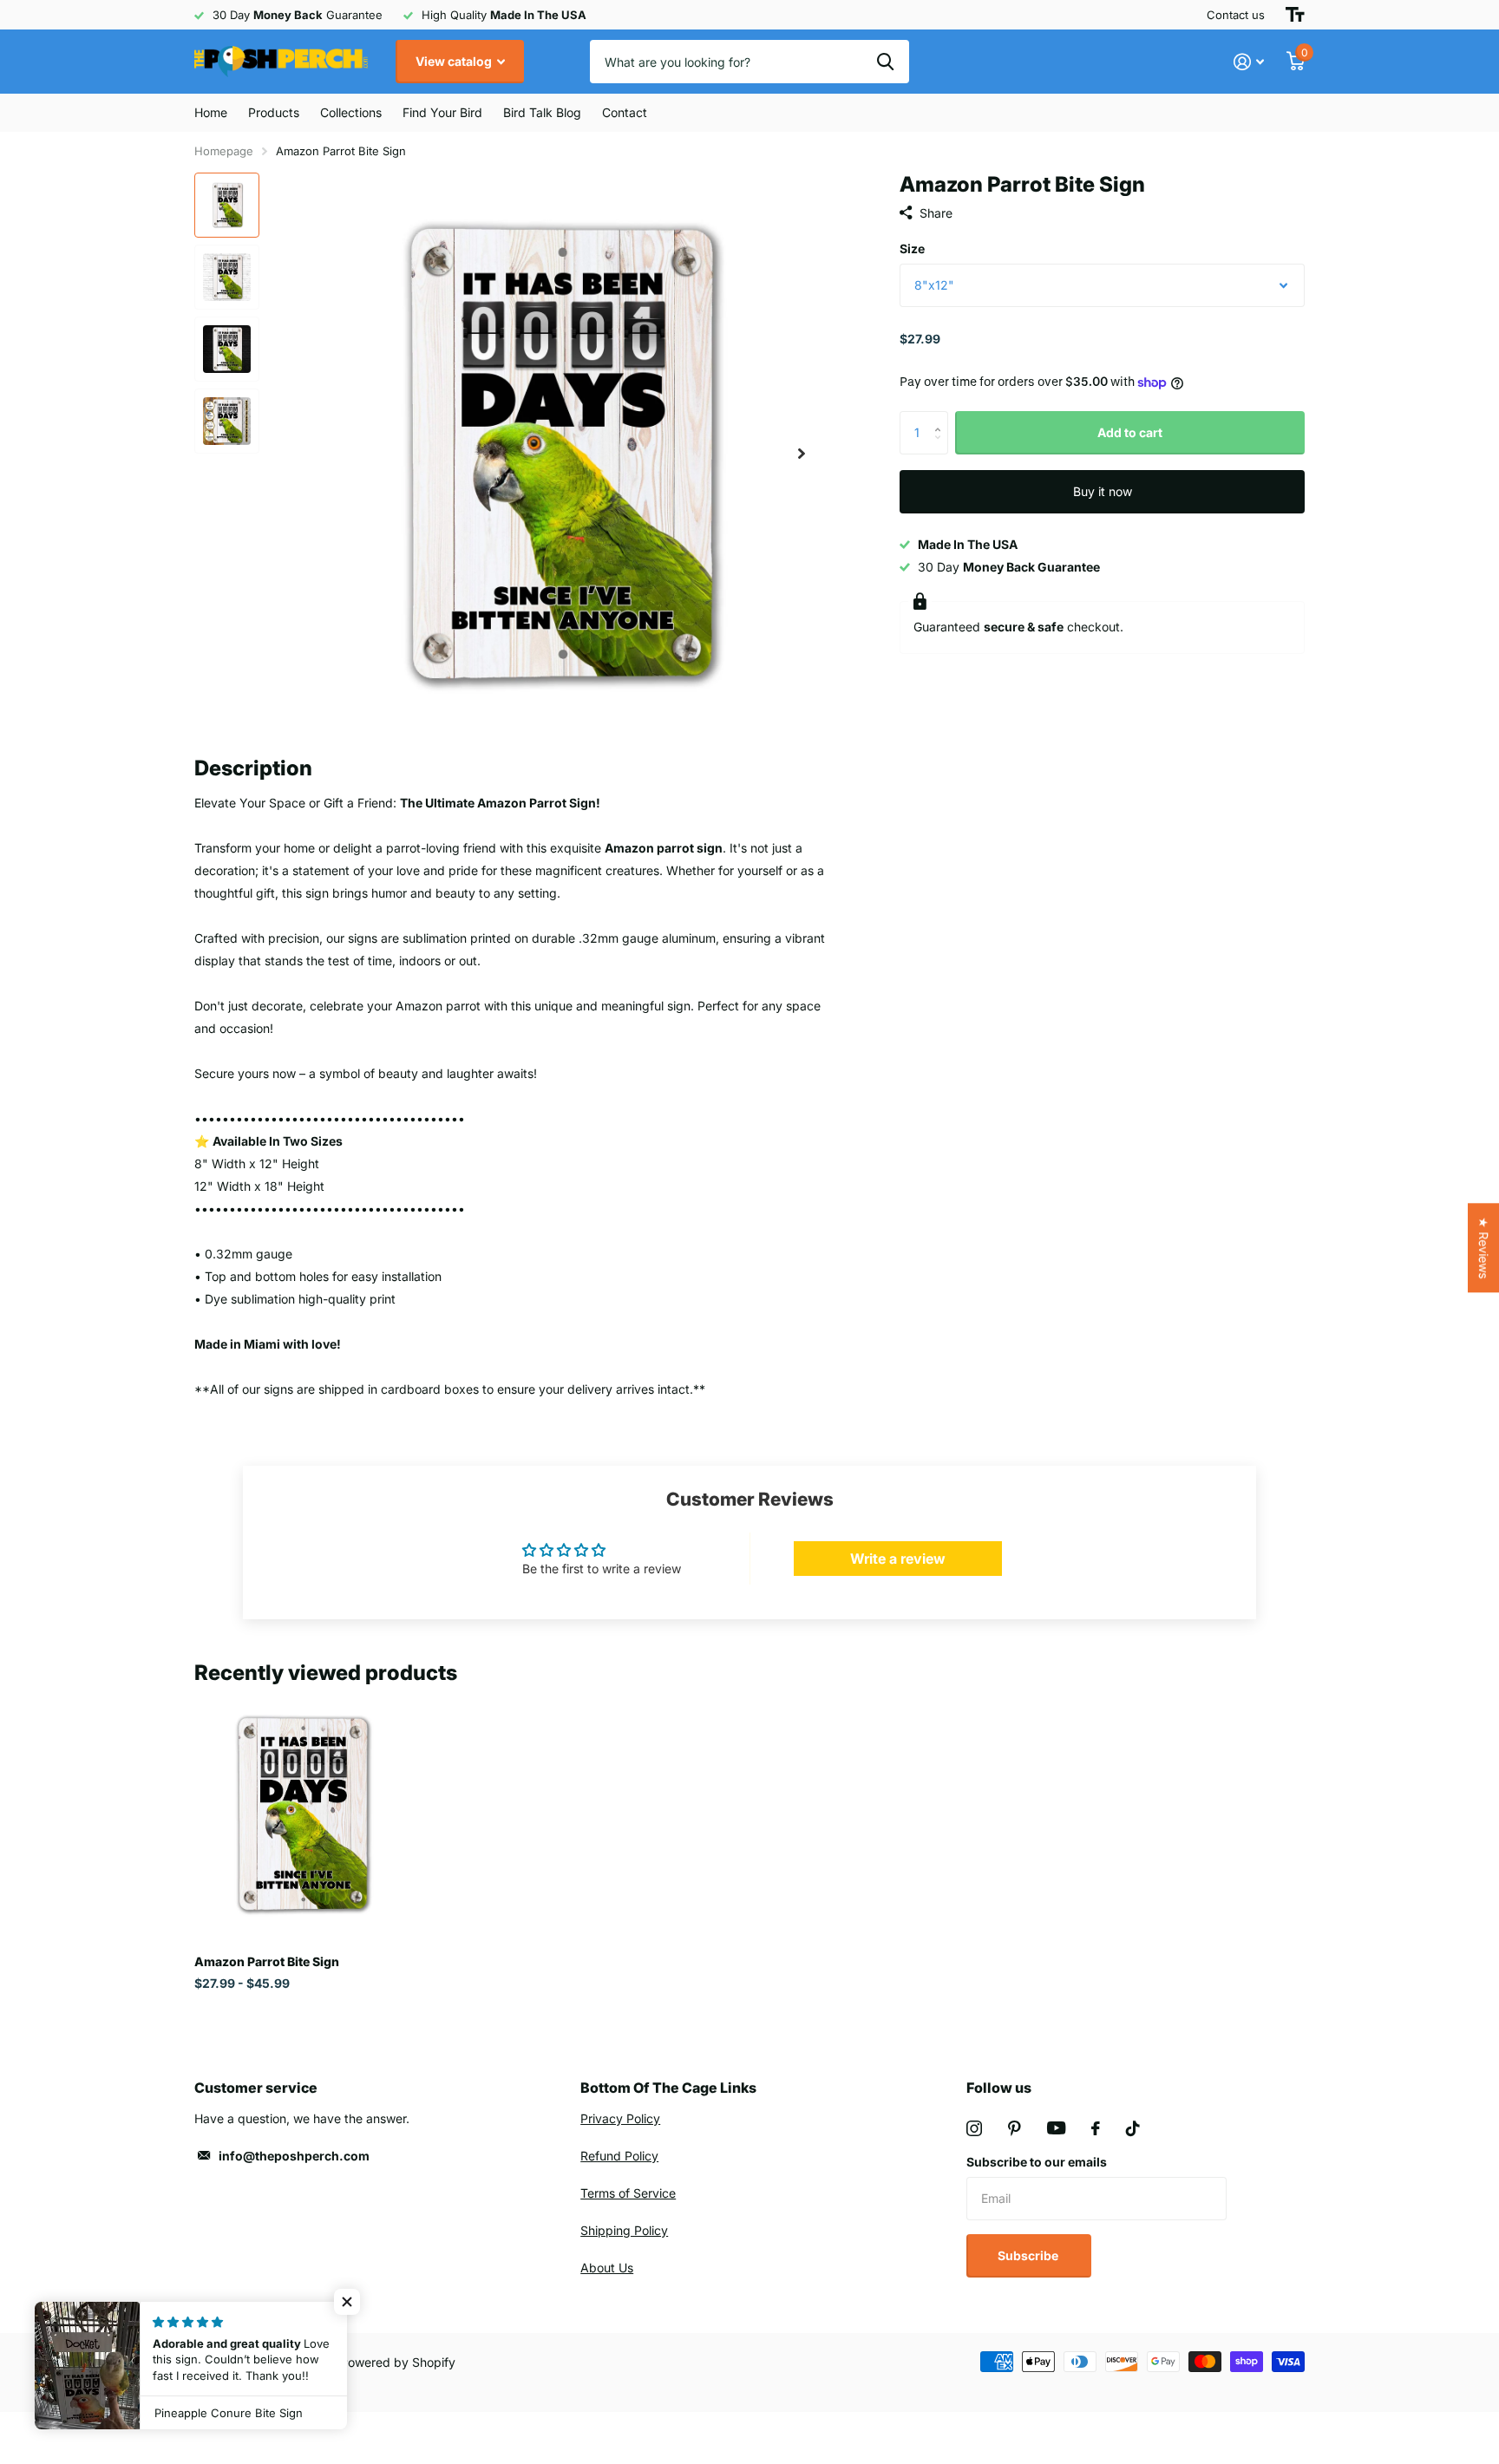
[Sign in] (1249, 62)
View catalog (455, 61)
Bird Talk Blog (542, 112)
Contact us (1236, 15)
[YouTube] (1056, 2128)
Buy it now (1103, 491)
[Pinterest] (1015, 2128)
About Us (607, 2268)
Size (912, 248)
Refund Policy (619, 2156)
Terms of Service (628, 2193)
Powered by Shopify (398, 2362)
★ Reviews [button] (1484, 1248)
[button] (802, 453)
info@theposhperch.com (294, 2156)
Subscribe (1029, 2255)
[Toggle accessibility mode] (1295, 15)
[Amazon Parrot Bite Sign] (300, 1814)
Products (274, 112)
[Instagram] (974, 2128)
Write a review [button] (898, 1559)
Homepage (224, 151)
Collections (351, 112)
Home (211, 112)
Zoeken (885, 62)
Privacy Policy (620, 2118)
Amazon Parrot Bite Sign (267, 1961)
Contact (625, 112)
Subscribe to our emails (1037, 2162)
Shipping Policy (624, 2230)
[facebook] (1096, 2128)
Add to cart (1130, 432)
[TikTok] (1133, 2128)
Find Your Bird (442, 112)
